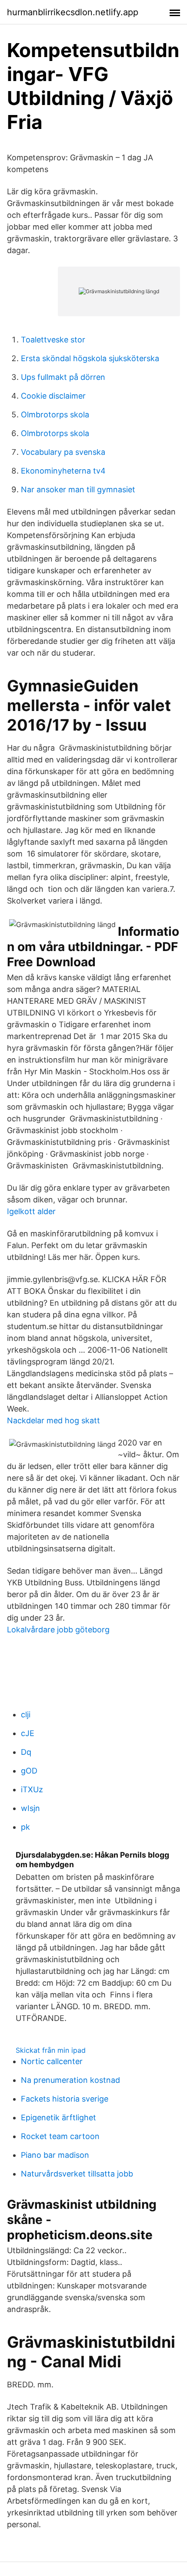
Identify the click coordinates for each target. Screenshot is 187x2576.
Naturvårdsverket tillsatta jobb (77, 2174)
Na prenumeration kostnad (70, 2080)
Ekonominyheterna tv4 (63, 471)
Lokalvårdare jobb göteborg (58, 1630)
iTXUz (32, 1789)
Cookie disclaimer (53, 396)
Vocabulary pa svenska (63, 452)
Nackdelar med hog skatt (53, 1420)
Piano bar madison (55, 2155)
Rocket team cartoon (60, 2136)
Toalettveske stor (53, 340)
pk (25, 1827)
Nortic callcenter (52, 2061)
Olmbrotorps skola (55, 415)
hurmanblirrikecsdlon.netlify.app (73, 12)
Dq (26, 1752)
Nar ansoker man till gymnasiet (78, 489)
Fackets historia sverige (65, 2099)
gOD (29, 1771)
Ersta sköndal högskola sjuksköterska (90, 358)
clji (26, 1715)
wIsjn (30, 1808)
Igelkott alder (31, 1211)
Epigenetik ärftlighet (58, 2117)
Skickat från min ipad (51, 2050)
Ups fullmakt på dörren (63, 377)
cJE (28, 1733)
